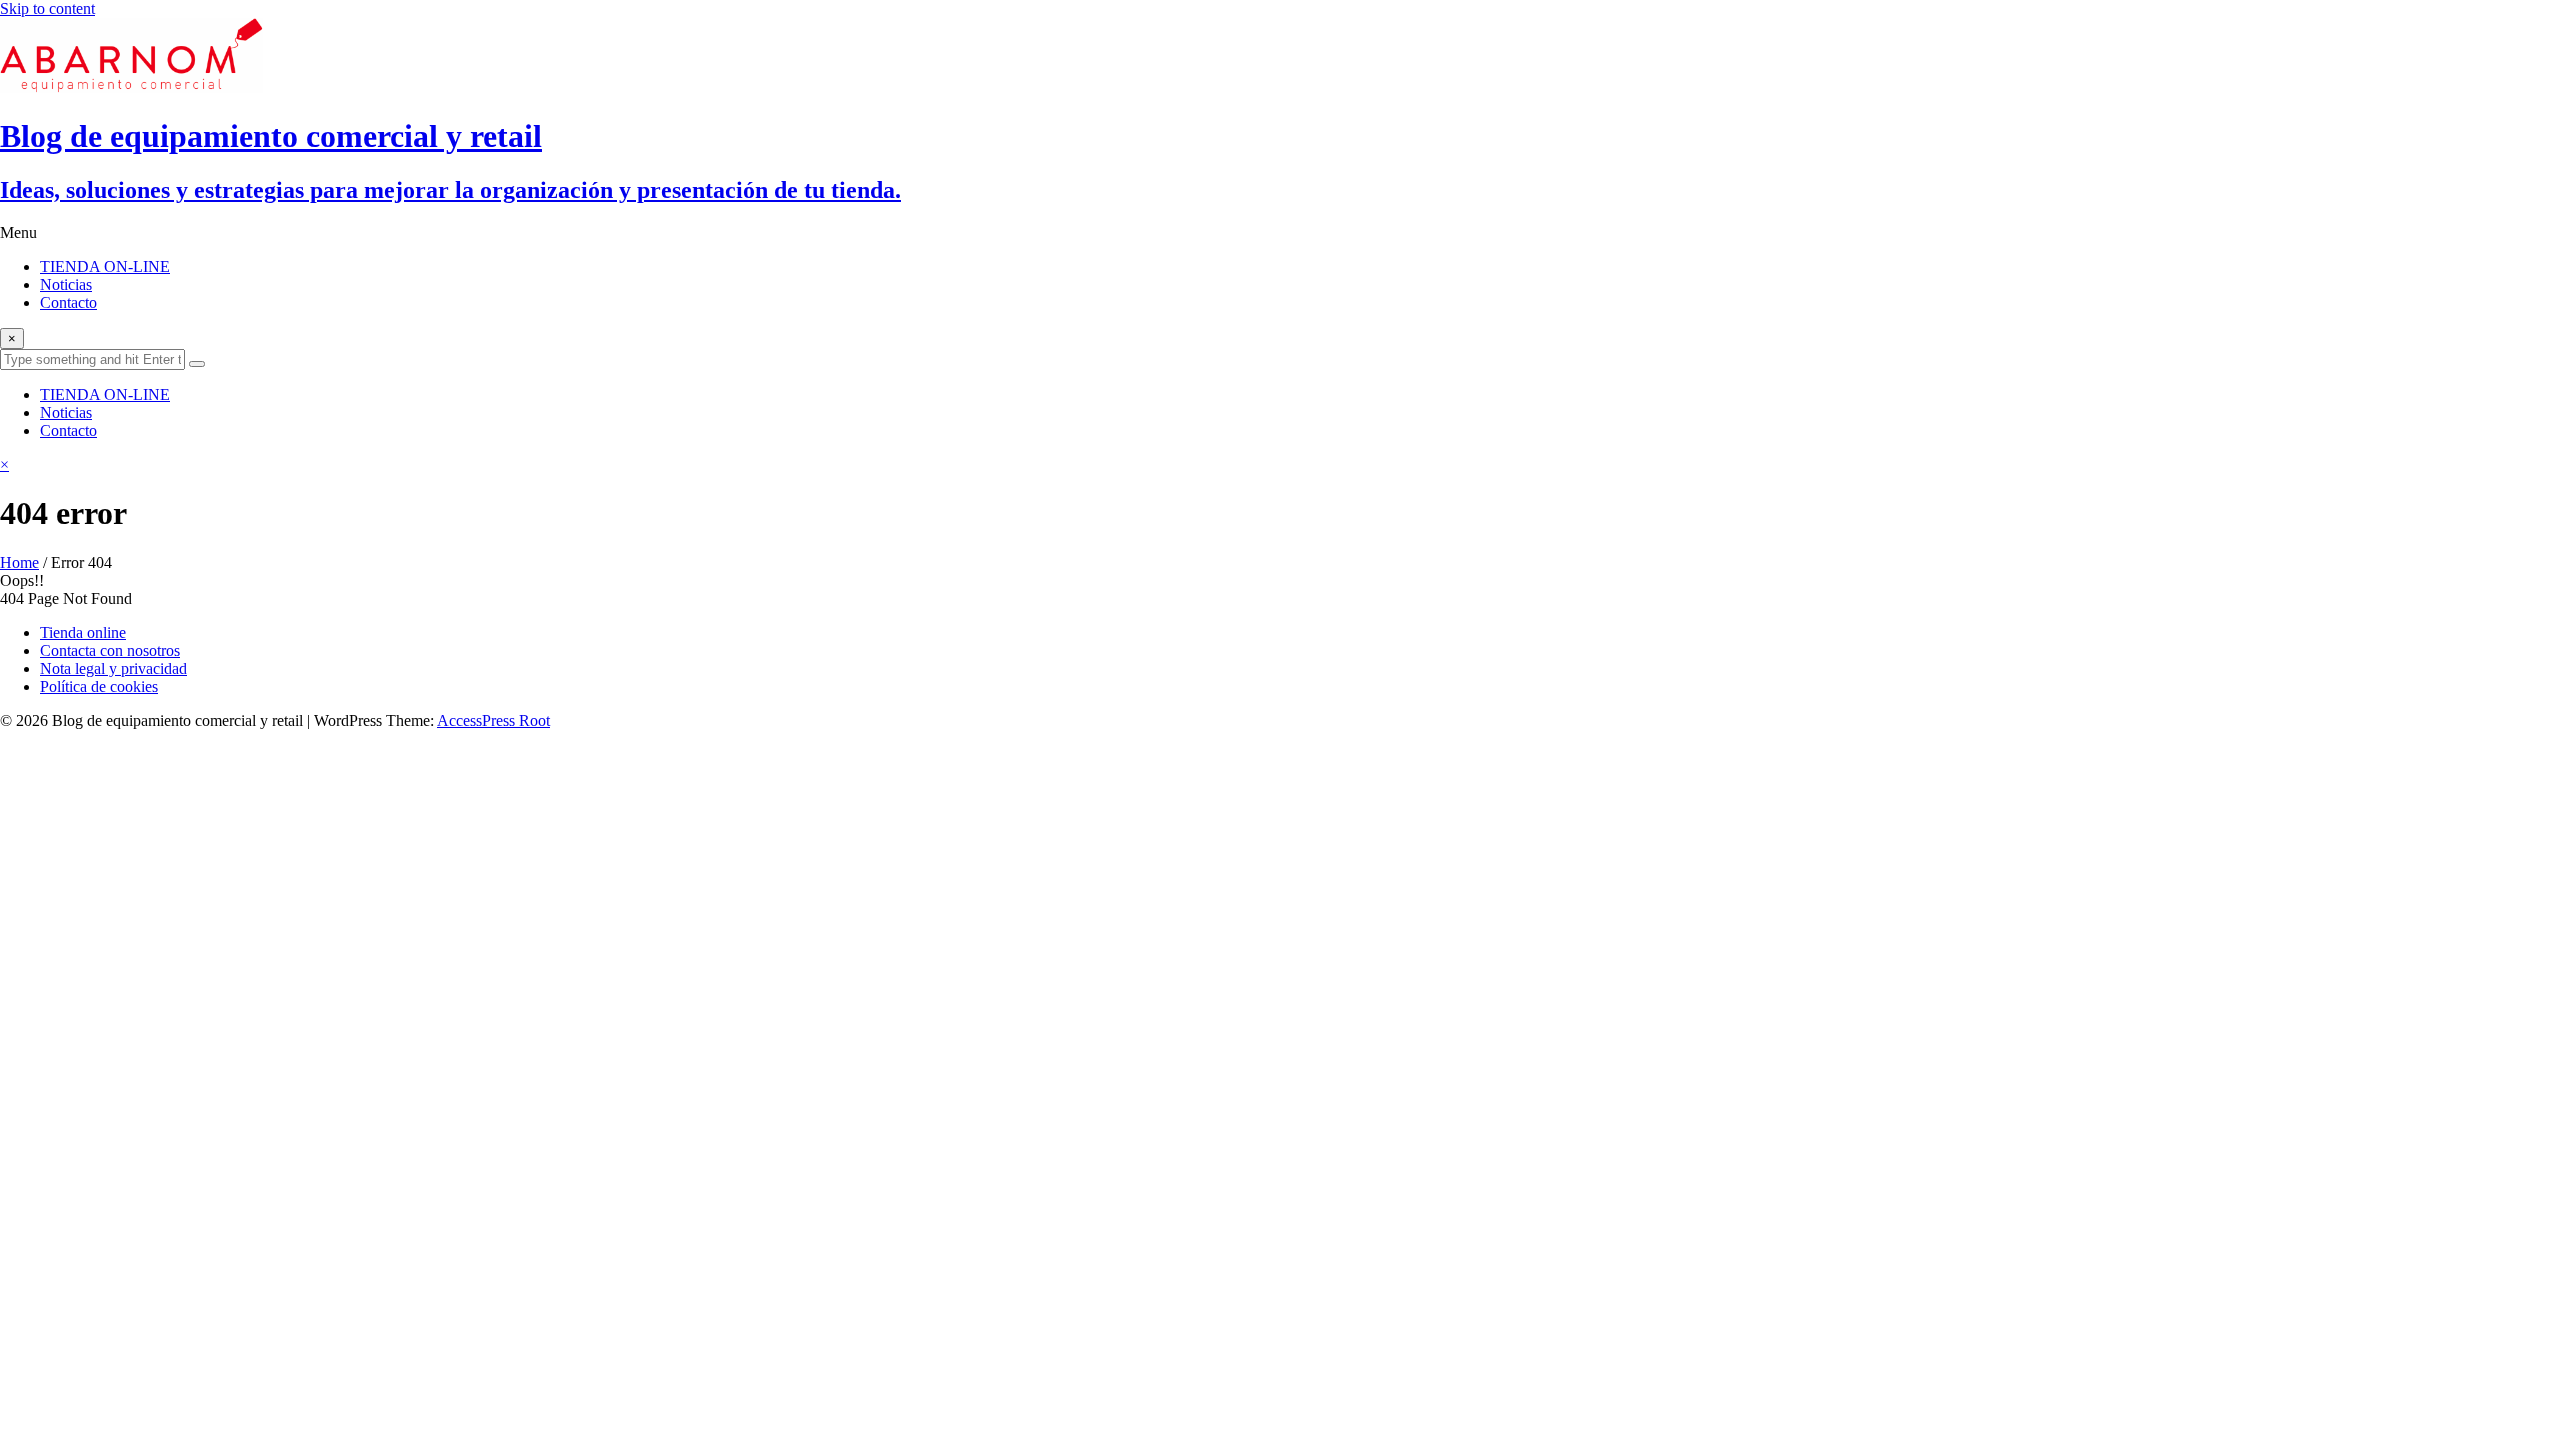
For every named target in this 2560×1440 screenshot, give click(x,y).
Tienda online (83, 632)
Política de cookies (99, 686)
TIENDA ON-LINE (105, 266)
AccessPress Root (493, 720)
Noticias (66, 284)
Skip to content (47, 8)
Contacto (68, 302)
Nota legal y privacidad (113, 668)
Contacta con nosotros (110, 650)
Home (19, 562)
